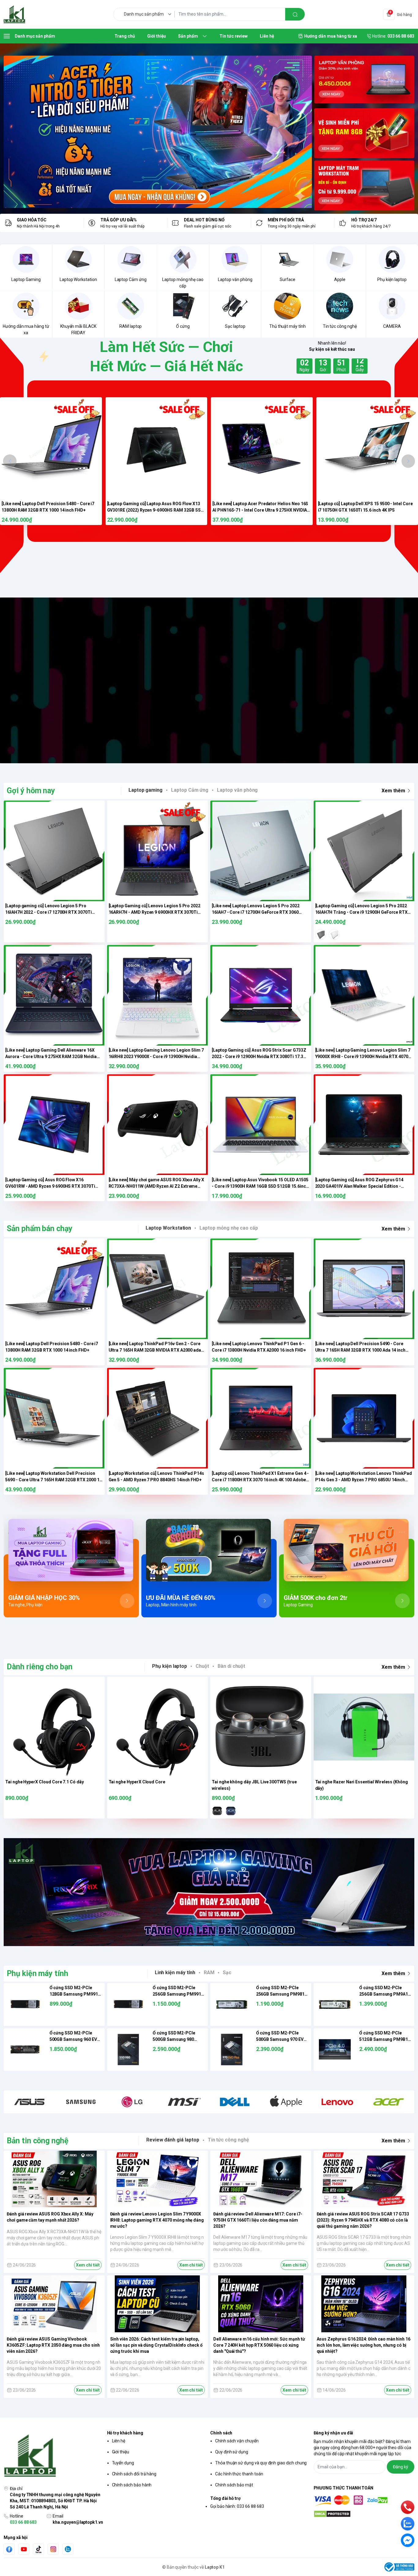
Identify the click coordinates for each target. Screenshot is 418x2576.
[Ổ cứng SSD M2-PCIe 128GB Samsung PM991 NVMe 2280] (25, 2004)
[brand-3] (29, 2102)
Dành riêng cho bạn (40, 1667)
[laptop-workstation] (364, 186)
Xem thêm (393, 791)
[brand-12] (286, 2102)
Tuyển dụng (123, 2463)
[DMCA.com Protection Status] (364, 2514)
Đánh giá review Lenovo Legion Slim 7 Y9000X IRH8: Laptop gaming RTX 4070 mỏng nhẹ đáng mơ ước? (157, 2220)
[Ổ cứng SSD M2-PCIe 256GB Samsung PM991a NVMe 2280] (129, 2004)
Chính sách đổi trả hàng (134, 2474)
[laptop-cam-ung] (364, 133)
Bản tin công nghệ (38, 2141)
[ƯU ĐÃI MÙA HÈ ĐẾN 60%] (209, 1550)
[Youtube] (24, 2549)
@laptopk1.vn (178, 680)
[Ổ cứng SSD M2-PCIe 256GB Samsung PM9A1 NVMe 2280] (335, 2004)
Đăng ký (401, 2467)
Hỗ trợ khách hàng (125, 2433)
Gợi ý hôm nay (31, 791)
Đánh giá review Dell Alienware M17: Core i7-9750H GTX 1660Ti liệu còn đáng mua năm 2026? (258, 2220)
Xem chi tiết (88, 2265)
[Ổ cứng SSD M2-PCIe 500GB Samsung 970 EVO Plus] (232, 2050)
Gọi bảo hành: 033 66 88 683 (237, 2506)
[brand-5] (81, 2102)
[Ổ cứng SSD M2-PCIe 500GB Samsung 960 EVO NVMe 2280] (25, 2050)
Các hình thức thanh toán (239, 2474)
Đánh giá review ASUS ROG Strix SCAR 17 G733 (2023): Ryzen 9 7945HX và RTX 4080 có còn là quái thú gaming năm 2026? (363, 2220)
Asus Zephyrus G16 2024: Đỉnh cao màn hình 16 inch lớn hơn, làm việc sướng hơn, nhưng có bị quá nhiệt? (364, 2345)
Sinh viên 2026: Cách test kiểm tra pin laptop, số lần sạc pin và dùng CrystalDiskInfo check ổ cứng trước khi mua (156, 2345)
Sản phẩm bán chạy (40, 1229)
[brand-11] (235, 2102)
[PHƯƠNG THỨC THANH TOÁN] (364, 2501)
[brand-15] (389, 2102)
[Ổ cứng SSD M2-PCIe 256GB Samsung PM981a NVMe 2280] (232, 2004)
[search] (295, 14)
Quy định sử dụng (232, 2452)
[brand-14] (338, 2102)
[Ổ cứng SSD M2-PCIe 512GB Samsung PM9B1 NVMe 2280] (335, 2050)
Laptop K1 (215, 2567)
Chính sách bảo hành (132, 2485)
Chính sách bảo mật (234, 2485)
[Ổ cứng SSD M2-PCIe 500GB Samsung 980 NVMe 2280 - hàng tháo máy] (129, 2050)
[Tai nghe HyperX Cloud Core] (158, 1727)
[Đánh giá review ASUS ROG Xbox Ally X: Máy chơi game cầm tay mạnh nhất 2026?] (54, 2179)
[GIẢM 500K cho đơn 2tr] (347, 1550)
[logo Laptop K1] (54, 2456)
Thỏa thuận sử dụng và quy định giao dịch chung (261, 2463)
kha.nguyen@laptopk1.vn (78, 2522)
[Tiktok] (39, 2549)
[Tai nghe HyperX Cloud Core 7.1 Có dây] (54, 1727)
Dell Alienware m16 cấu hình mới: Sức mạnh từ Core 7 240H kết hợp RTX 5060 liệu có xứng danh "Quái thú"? (259, 2345)
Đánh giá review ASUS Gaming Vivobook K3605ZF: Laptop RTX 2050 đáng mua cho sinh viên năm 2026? (53, 2345)
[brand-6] (132, 2102)
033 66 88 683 (23, 2522)
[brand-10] (183, 2102)
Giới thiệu (121, 2452)
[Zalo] (68, 2549)
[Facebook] (9, 2549)
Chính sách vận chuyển (237, 2441)
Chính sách (221, 2433)
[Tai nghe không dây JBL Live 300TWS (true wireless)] (261, 1727)
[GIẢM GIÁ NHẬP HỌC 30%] (71, 1550)
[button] (10, 461)
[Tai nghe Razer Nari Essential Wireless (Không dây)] (364, 1727)
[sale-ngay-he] (158, 132)
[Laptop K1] (14, 14)
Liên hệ (119, 2441)
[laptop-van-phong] (364, 81)
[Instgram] (53, 2549)
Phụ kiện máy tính (37, 1973)
